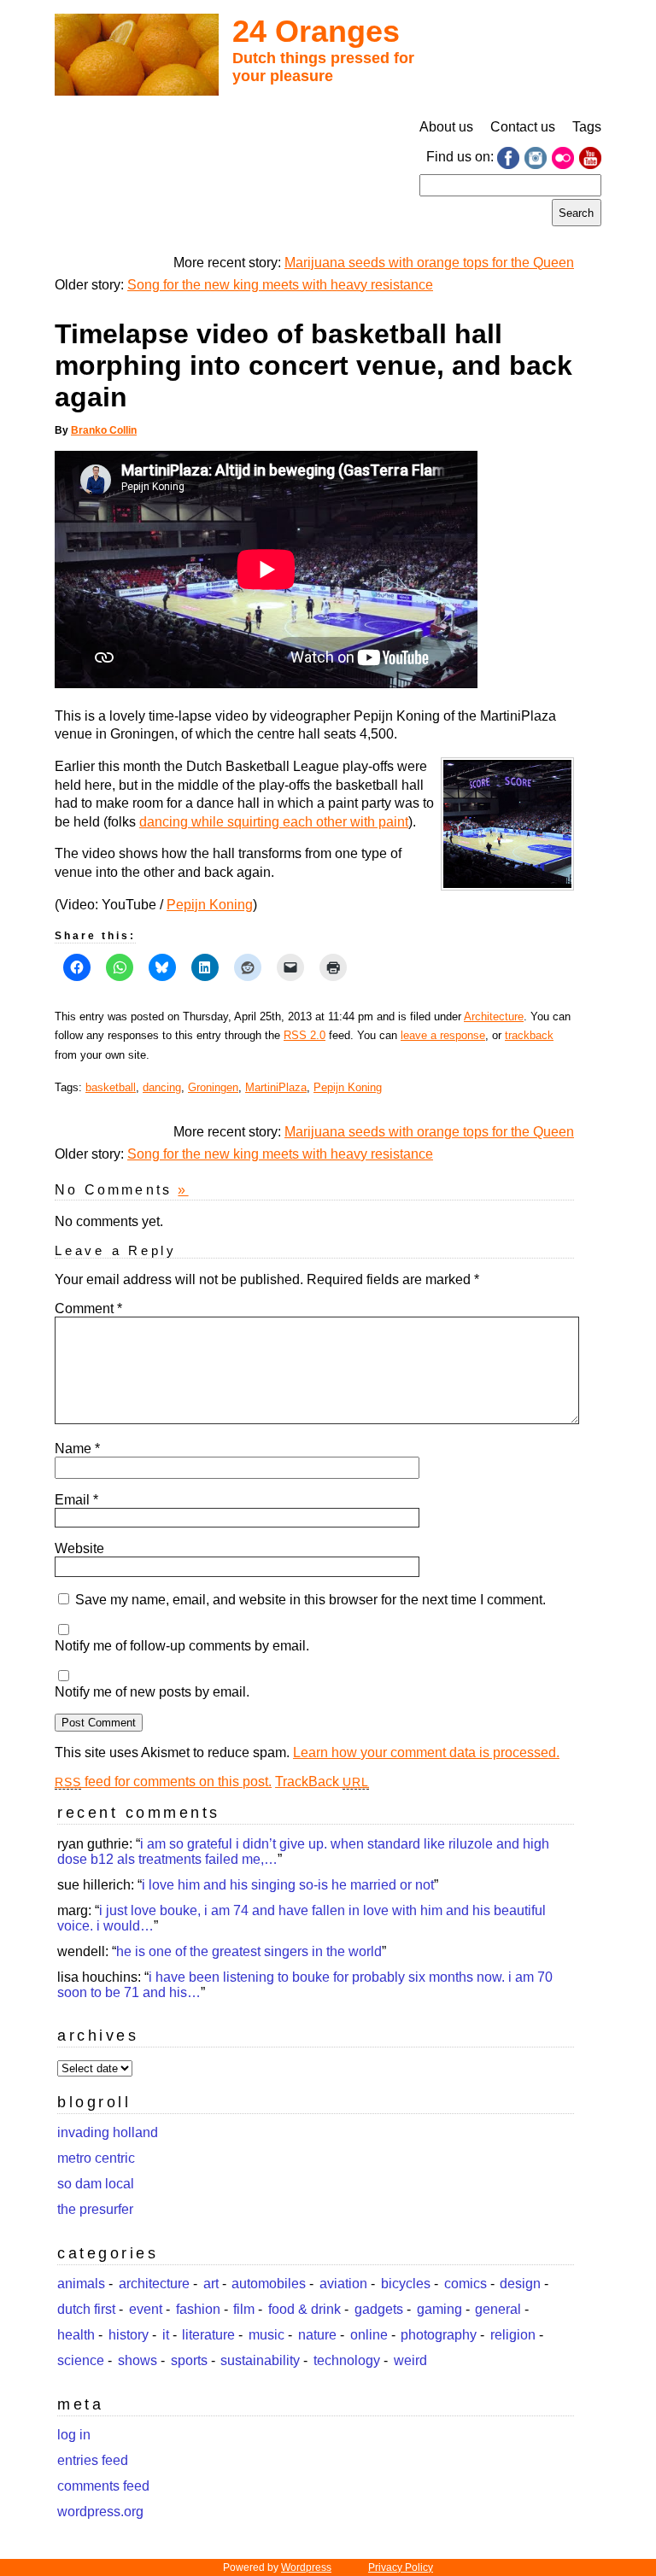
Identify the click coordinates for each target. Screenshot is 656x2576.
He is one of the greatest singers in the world (249, 1951)
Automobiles (269, 2284)
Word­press (306, 2567)
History (129, 2335)
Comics (466, 2284)
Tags (587, 127)
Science (81, 2360)
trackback (529, 1035)
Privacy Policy (401, 2567)
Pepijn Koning (210, 905)
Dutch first (86, 2309)
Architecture (494, 1016)
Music (266, 2335)
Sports (189, 2360)
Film (244, 2309)
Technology (347, 2360)
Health (76, 2335)
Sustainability (260, 2360)
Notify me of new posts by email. (152, 1692)
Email (76, 1500)
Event (146, 2309)
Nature (317, 2335)
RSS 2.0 (305, 1035)
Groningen (213, 1087)
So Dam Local (96, 2184)
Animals (81, 2284)
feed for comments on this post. (163, 1782)
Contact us (523, 127)
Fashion (198, 2309)
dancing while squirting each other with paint (274, 822)
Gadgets (379, 2309)
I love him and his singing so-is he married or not (288, 1885)
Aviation (343, 2284)
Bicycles (406, 2284)
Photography (439, 2335)
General (498, 2309)
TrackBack (322, 1782)
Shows (138, 2360)
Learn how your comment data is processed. (426, 1752)
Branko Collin (104, 430)
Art (211, 2284)
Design (520, 2284)
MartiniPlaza (276, 1087)
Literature (208, 2335)
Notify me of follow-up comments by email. (182, 1646)
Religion (513, 2335)
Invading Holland (108, 2132)
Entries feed (93, 2460)
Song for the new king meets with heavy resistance (280, 285)
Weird (410, 2360)
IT (166, 2335)
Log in (74, 2435)
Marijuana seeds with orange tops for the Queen (429, 263)
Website (79, 1548)
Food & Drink (305, 2309)
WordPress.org (100, 2512)
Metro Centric (96, 2158)
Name (77, 1449)
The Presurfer (95, 2209)
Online (369, 2335)
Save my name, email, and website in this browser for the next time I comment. (310, 1600)
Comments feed (103, 2486)
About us (446, 127)
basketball (111, 1087)
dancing (162, 1087)
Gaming (439, 2309)
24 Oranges (316, 31)
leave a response (443, 1035)
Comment (88, 1308)
